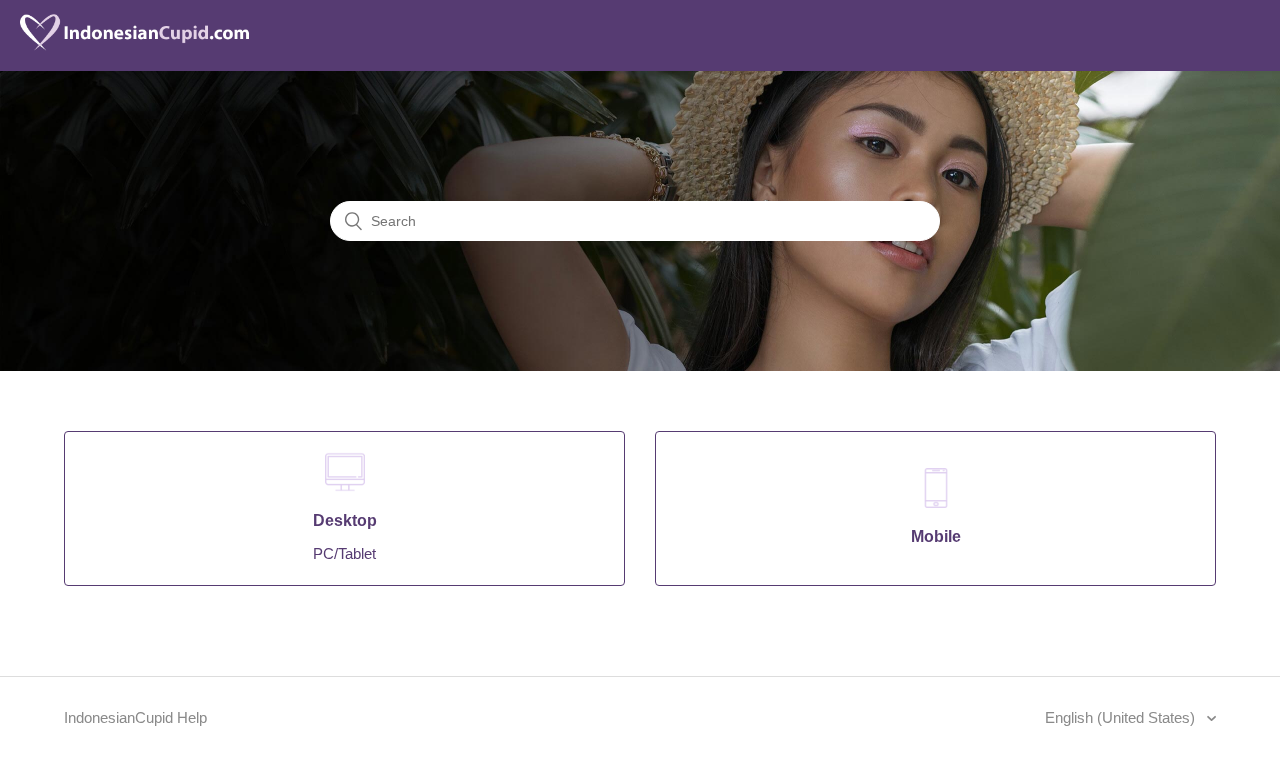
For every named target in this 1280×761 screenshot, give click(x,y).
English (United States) (1122, 717)
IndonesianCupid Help (135, 717)
